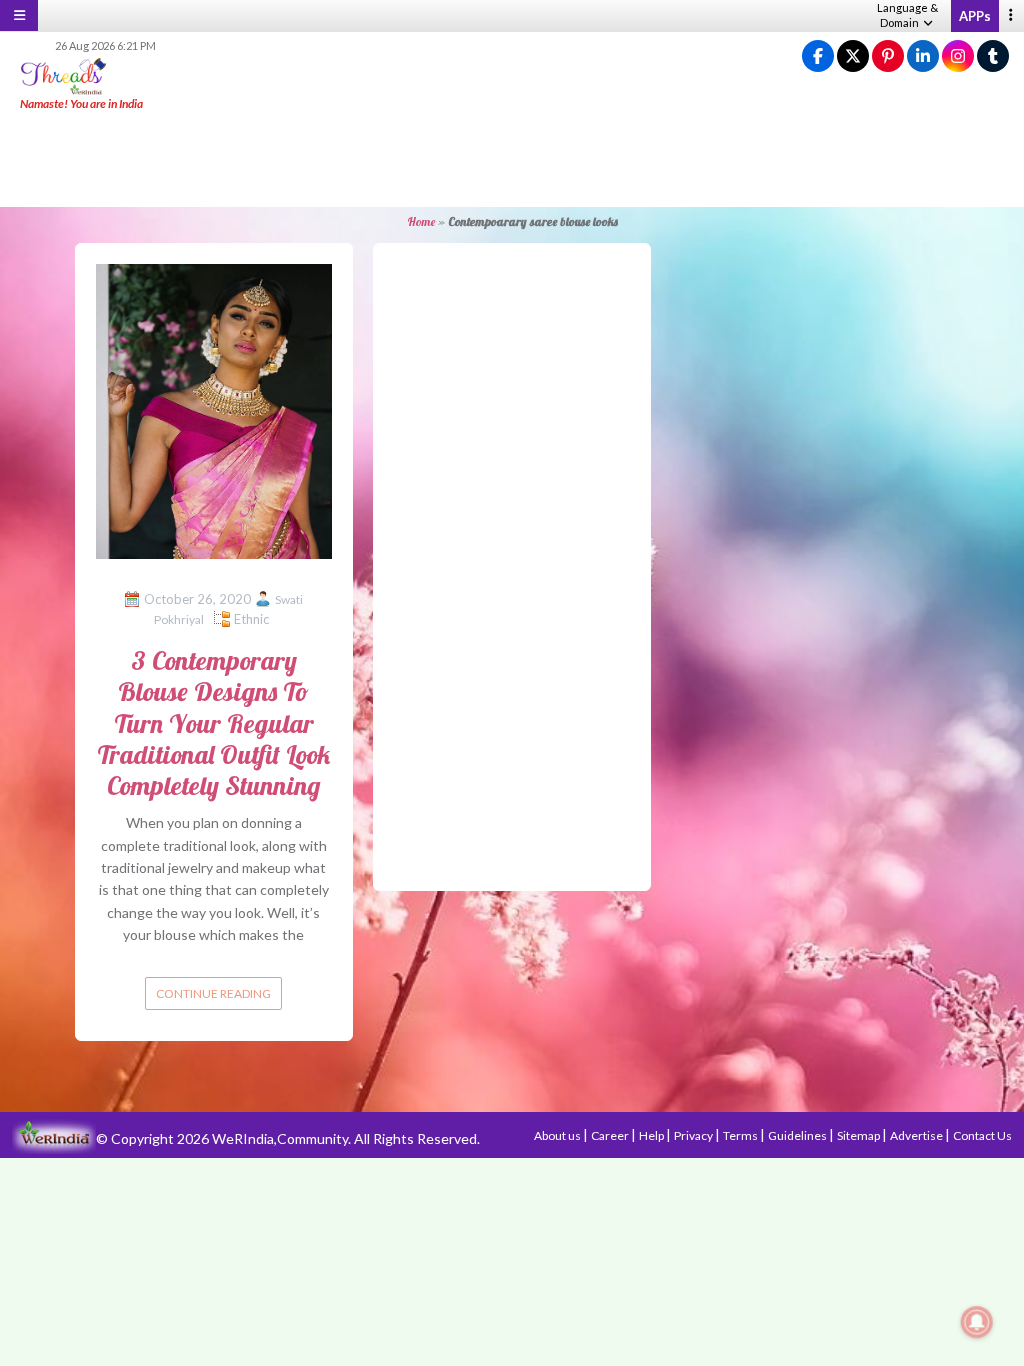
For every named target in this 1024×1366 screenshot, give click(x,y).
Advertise (917, 1135)
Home (421, 221)
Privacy (694, 1135)
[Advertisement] (512, 160)
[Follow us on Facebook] (818, 56)
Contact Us (982, 1135)
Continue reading (213, 993)
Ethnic (251, 619)
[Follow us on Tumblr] (993, 56)
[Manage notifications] (977, 1322)
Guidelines (798, 1135)
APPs (975, 16)
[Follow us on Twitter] (853, 56)
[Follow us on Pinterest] (888, 56)
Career (611, 1135)
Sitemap (859, 1135)
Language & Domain (907, 15)
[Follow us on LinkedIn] (923, 56)
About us (558, 1135)
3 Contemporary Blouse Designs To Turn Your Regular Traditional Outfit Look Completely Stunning (213, 723)
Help (652, 1135)
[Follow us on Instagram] (958, 56)
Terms (741, 1135)
